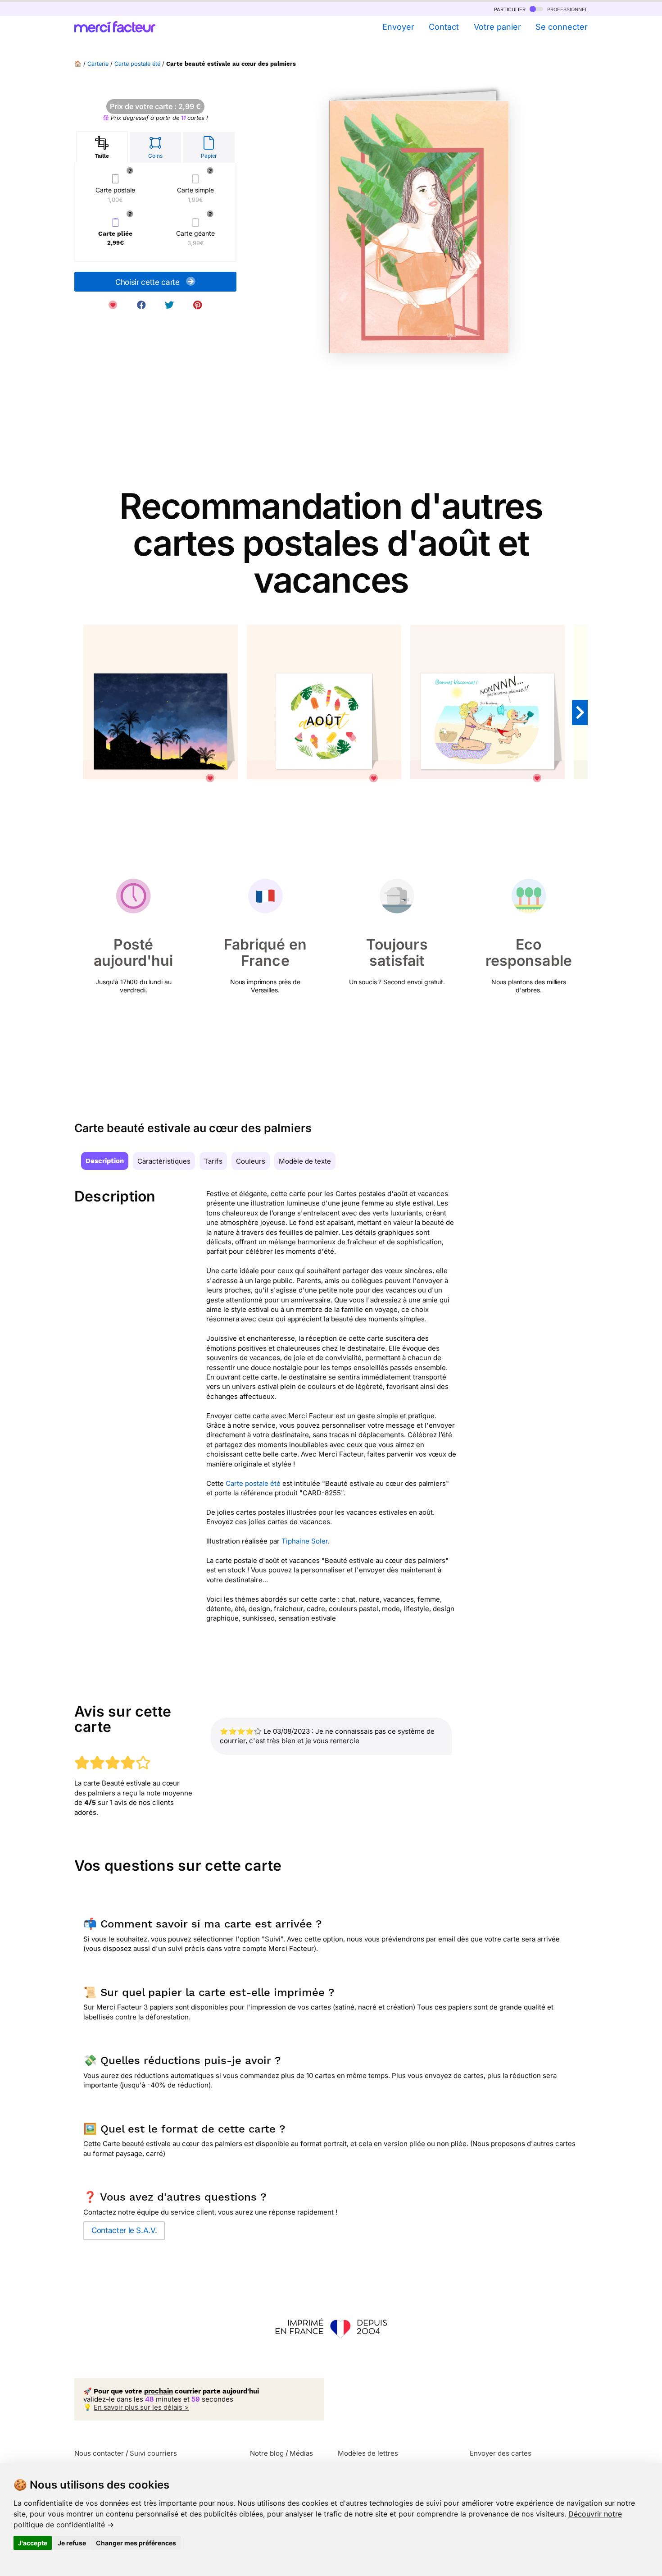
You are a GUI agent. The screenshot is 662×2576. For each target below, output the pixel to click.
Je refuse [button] (72, 2543)
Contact (444, 27)
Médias (301, 2453)
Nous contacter (99, 2453)
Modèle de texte (305, 1161)
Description (105, 1161)
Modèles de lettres (368, 2453)
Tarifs (213, 1161)
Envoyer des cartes (501, 2453)
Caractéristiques (164, 1161)
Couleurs (251, 1161)
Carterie (98, 64)
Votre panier (497, 27)
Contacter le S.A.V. (124, 2230)
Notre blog (267, 2453)
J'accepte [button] (33, 2543)
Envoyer (398, 27)
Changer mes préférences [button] (136, 2543)
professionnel (567, 9)
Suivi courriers (153, 2453)
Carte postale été (137, 64)
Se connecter (562, 27)
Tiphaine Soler (305, 1541)
